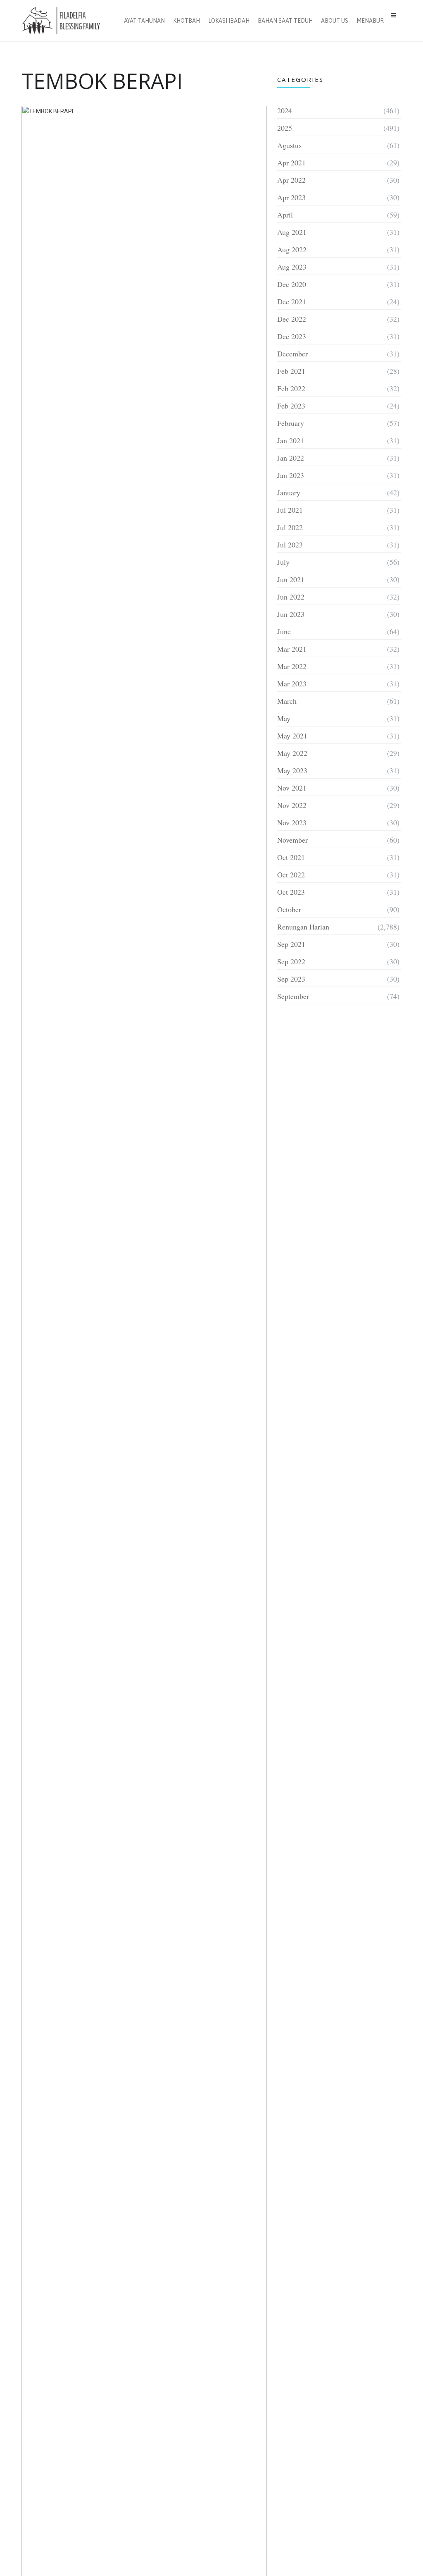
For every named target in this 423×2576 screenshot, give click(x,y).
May (284, 718)
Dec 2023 (292, 336)
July (283, 562)
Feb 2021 (291, 371)
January (289, 492)
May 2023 (292, 770)
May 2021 (292, 736)
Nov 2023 (292, 822)
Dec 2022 (292, 319)
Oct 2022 (291, 875)
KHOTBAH (187, 21)
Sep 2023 (291, 979)
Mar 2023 (292, 683)
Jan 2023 (291, 475)
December (292, 354)
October (289, 909)
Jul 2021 (290, 510)
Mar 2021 (292, 649)
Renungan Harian (303, 927)
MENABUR (370, 21)
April (285, 215)
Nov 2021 (292, 788)
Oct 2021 (291, 857)
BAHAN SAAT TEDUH (285, 21)
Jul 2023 (290, 545)
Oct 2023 (291, 892)
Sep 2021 (291, 944)
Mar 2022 (292, 666)
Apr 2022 (291, 180)
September (293, 996)
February (291, 423)
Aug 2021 (292, 232)
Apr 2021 (291, 162)
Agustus (289, 145)
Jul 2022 (290, 527)
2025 (285, 128)
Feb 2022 (291, 388)
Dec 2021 (292, 301)
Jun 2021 (291, 579)
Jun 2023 (291, 614)
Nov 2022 (292, 805)
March (287, 701)
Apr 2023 (291, 197)
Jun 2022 (291, 597)
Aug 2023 (292, 267)
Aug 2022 (292, 249)
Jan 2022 (291, 458)
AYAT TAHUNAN (144, 21)
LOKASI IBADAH (229, 21)
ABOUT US (335, 21)
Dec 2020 (292, 284)
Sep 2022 (291, 961)
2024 (285, 110)
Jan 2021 (291, 440)
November (292, 840)
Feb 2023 (291, 406)
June (284, 631)
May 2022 (292, 753)
